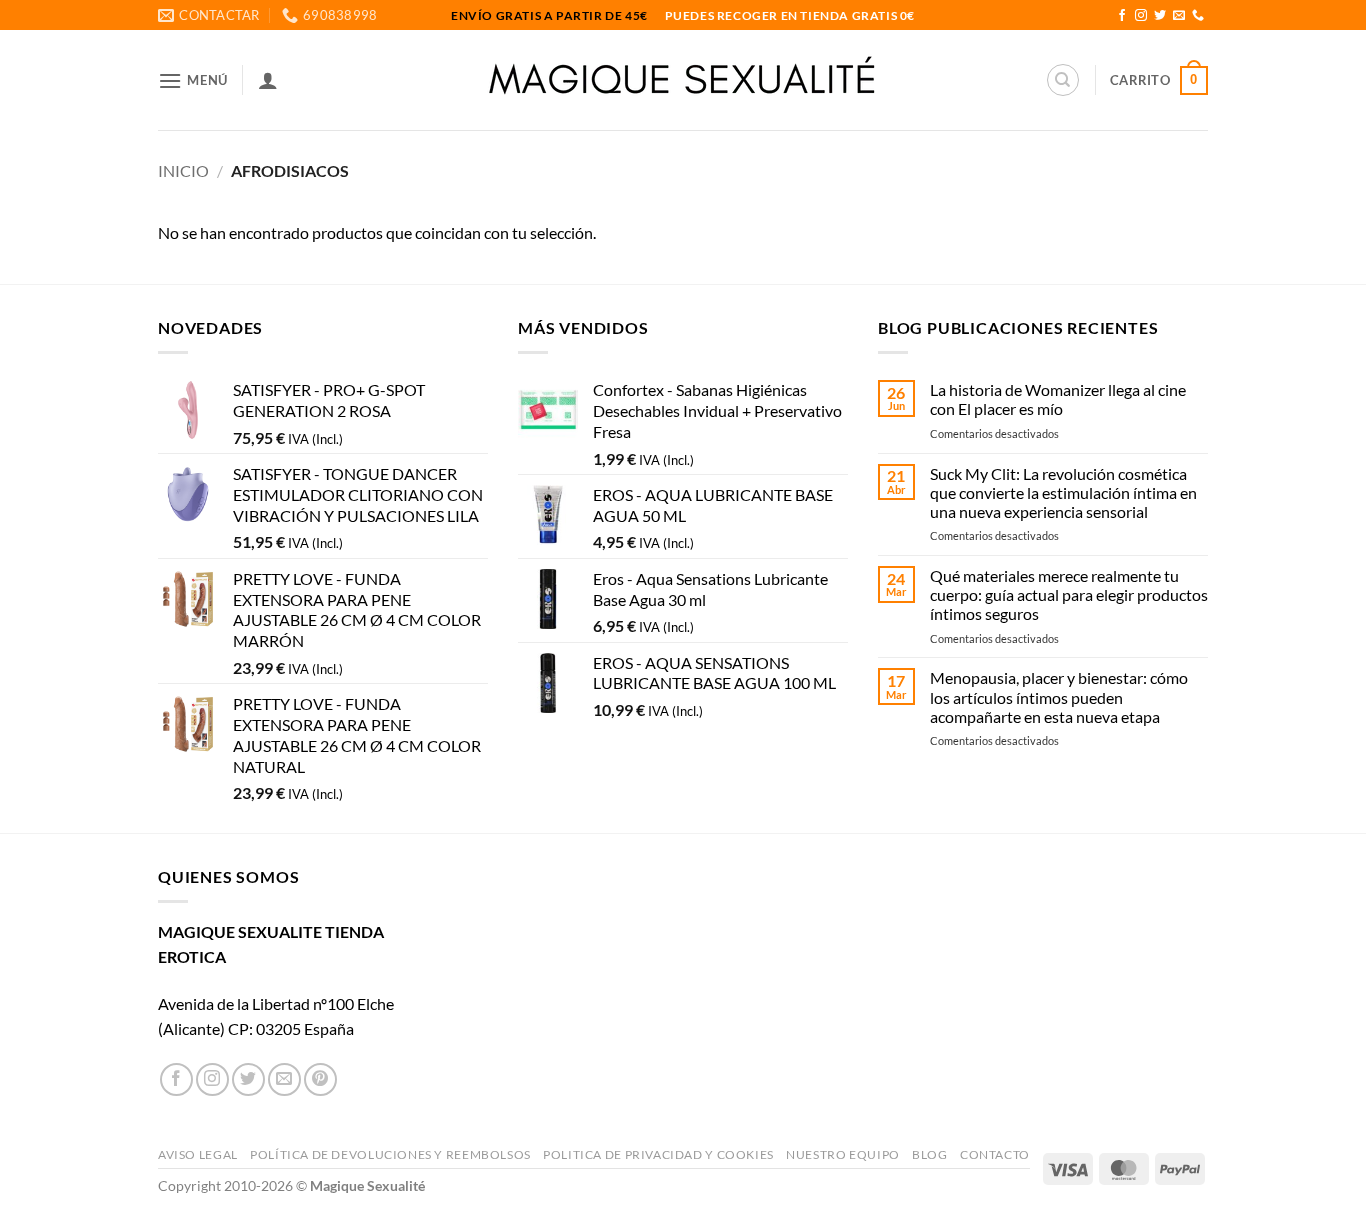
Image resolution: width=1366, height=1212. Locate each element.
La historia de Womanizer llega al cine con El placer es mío (1058, 399)
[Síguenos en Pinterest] (320, 1079)
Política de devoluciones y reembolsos (390, 1154)
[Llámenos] (1198, 16)
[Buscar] (1063, 80)
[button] (193, 80)
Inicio (183, 170)
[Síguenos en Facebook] (1122, 16)
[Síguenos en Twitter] (1160, 16)
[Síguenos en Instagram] (1141, 16)
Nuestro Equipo (843, 1154)
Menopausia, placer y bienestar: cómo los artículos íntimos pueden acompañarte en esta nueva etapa (1059, 696)
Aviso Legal (198, 1154)
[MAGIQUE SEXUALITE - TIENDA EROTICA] (683, 80)
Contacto (995, 1154)
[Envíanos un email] (1179, 16)
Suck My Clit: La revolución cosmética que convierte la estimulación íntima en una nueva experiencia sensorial (1063, 492)
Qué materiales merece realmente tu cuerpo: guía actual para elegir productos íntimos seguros (1069, 594)
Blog (929, 1154)
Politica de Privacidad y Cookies (658, 1154)
